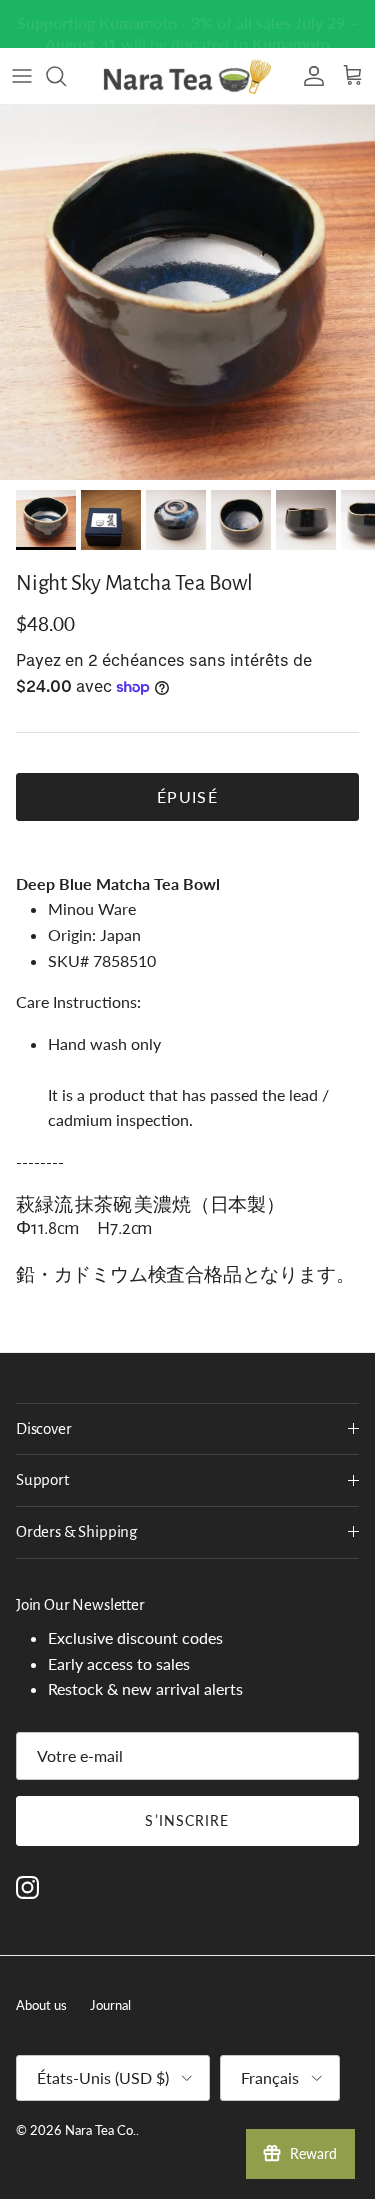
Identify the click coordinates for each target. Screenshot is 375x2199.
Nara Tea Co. (100, 2130)
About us (41, 2005)
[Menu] (22, 76)
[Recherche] (66, 76)
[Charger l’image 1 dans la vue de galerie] (187, 292)
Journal (110, 2005)
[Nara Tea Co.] (188, 76)
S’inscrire (187, 1820)
